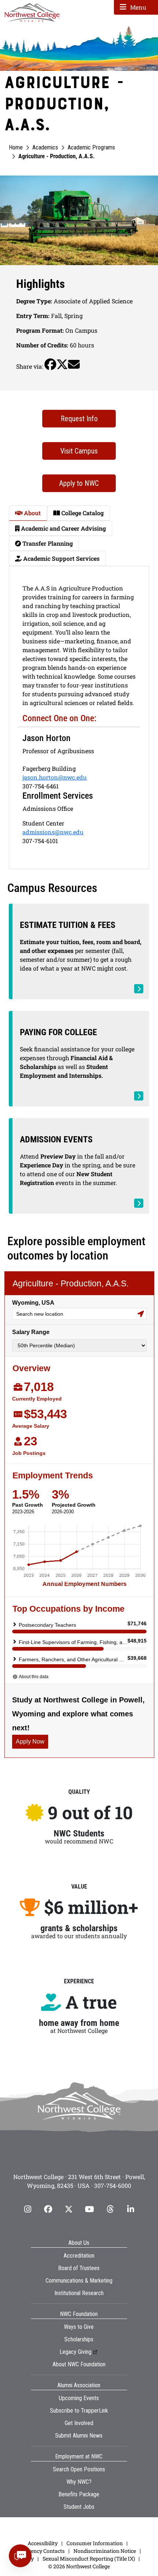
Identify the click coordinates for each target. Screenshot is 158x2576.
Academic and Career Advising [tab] (63, 528)
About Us (79, 2243)
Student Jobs (79, 2507)
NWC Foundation (79, 2314)
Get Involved (79, 2423)
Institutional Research (79, 2293)
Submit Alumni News (79, 2436)
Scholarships (79, 2339)
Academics (45, 147)
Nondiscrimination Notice (105, 2551)
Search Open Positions (79, 2469)
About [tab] (32, 513)
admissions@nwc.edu (53, 832)
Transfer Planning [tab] (47, 543)
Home (16, 147)
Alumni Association (79, 2385)
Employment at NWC (79, 2456)
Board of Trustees (79, 2268)
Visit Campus (79, 451)
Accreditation (79, 2256)
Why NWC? (79, 2482)
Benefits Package (79, 2494)
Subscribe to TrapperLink (79, 2411)
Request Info (79, 419)
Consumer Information (95, 2543)
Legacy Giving (76, 2352)
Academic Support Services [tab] (61, 558)
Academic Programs (91, 147)
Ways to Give (79, 2327)
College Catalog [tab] (82, 513)
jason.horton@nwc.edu (55, 777)
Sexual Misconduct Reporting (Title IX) (89, 2559)
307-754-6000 (113, 2185)
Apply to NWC (79, 483)
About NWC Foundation (79, 2364)
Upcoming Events (79, 2398)
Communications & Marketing (79, 2281)
